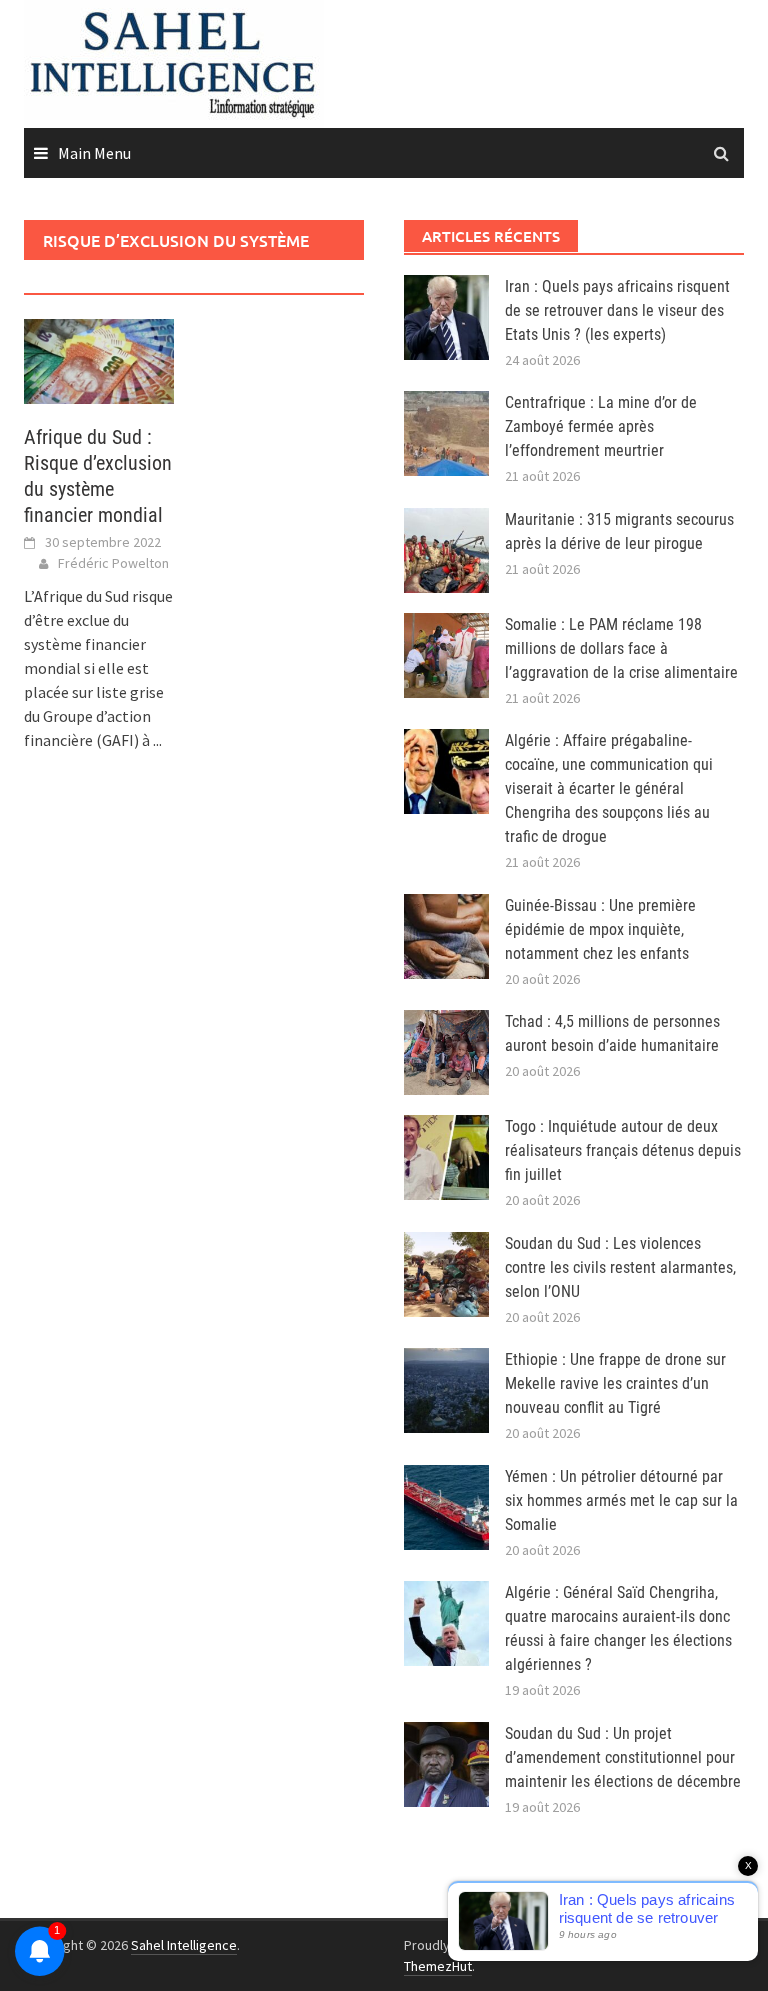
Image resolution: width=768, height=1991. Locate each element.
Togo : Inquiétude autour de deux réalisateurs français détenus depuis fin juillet (623, 1150)
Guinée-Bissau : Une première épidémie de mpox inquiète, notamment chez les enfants (600, 929)
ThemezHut (438, 1966)
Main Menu (94, 153)
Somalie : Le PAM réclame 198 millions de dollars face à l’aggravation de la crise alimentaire (621, 648)
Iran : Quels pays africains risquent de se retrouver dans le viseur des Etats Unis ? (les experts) (617, 310)
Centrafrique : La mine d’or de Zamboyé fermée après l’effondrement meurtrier (601, 426)
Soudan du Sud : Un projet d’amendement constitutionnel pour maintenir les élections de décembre (623, 1757)
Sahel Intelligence (184, 1945)
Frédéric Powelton (113, 563)
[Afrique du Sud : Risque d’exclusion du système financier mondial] (99, 359)
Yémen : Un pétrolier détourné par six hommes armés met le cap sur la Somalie (621, 1500)
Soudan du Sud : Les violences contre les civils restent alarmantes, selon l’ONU (620, 1267)
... (157, 740)
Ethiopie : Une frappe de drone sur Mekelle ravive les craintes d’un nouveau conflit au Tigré (615, 1383)
